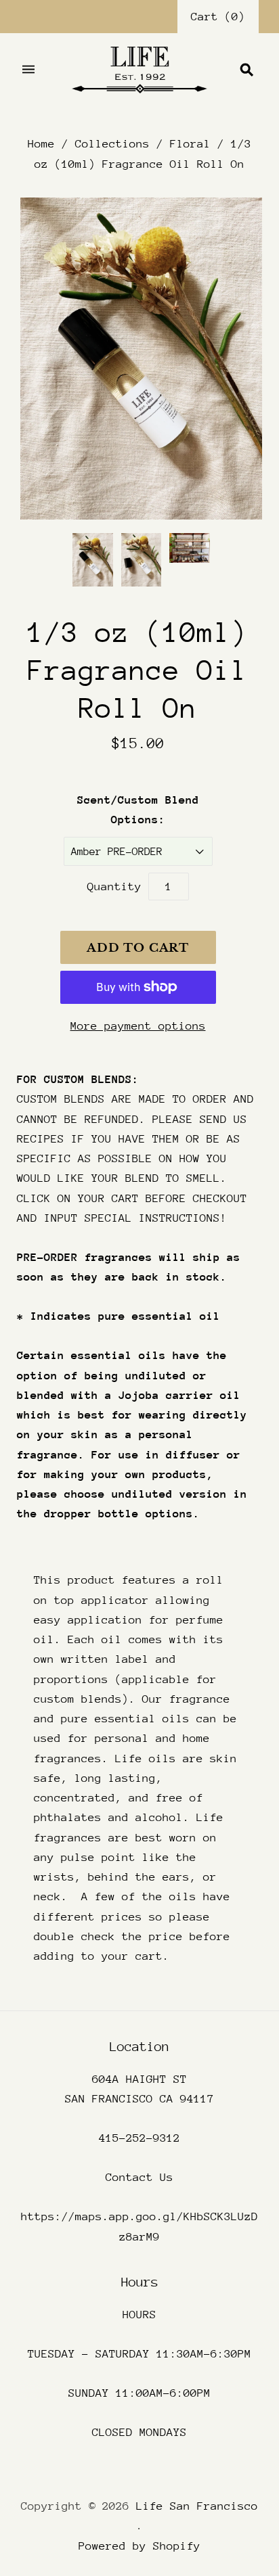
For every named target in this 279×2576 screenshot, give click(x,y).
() (218, 17)
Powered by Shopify (139, 2546)
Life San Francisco (197, 2506)
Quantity (114, 887)
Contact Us (139, 2177)
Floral (190, 144)
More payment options (138, 1026)
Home (41, 144)
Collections (112, 144)
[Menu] (28, 70)
